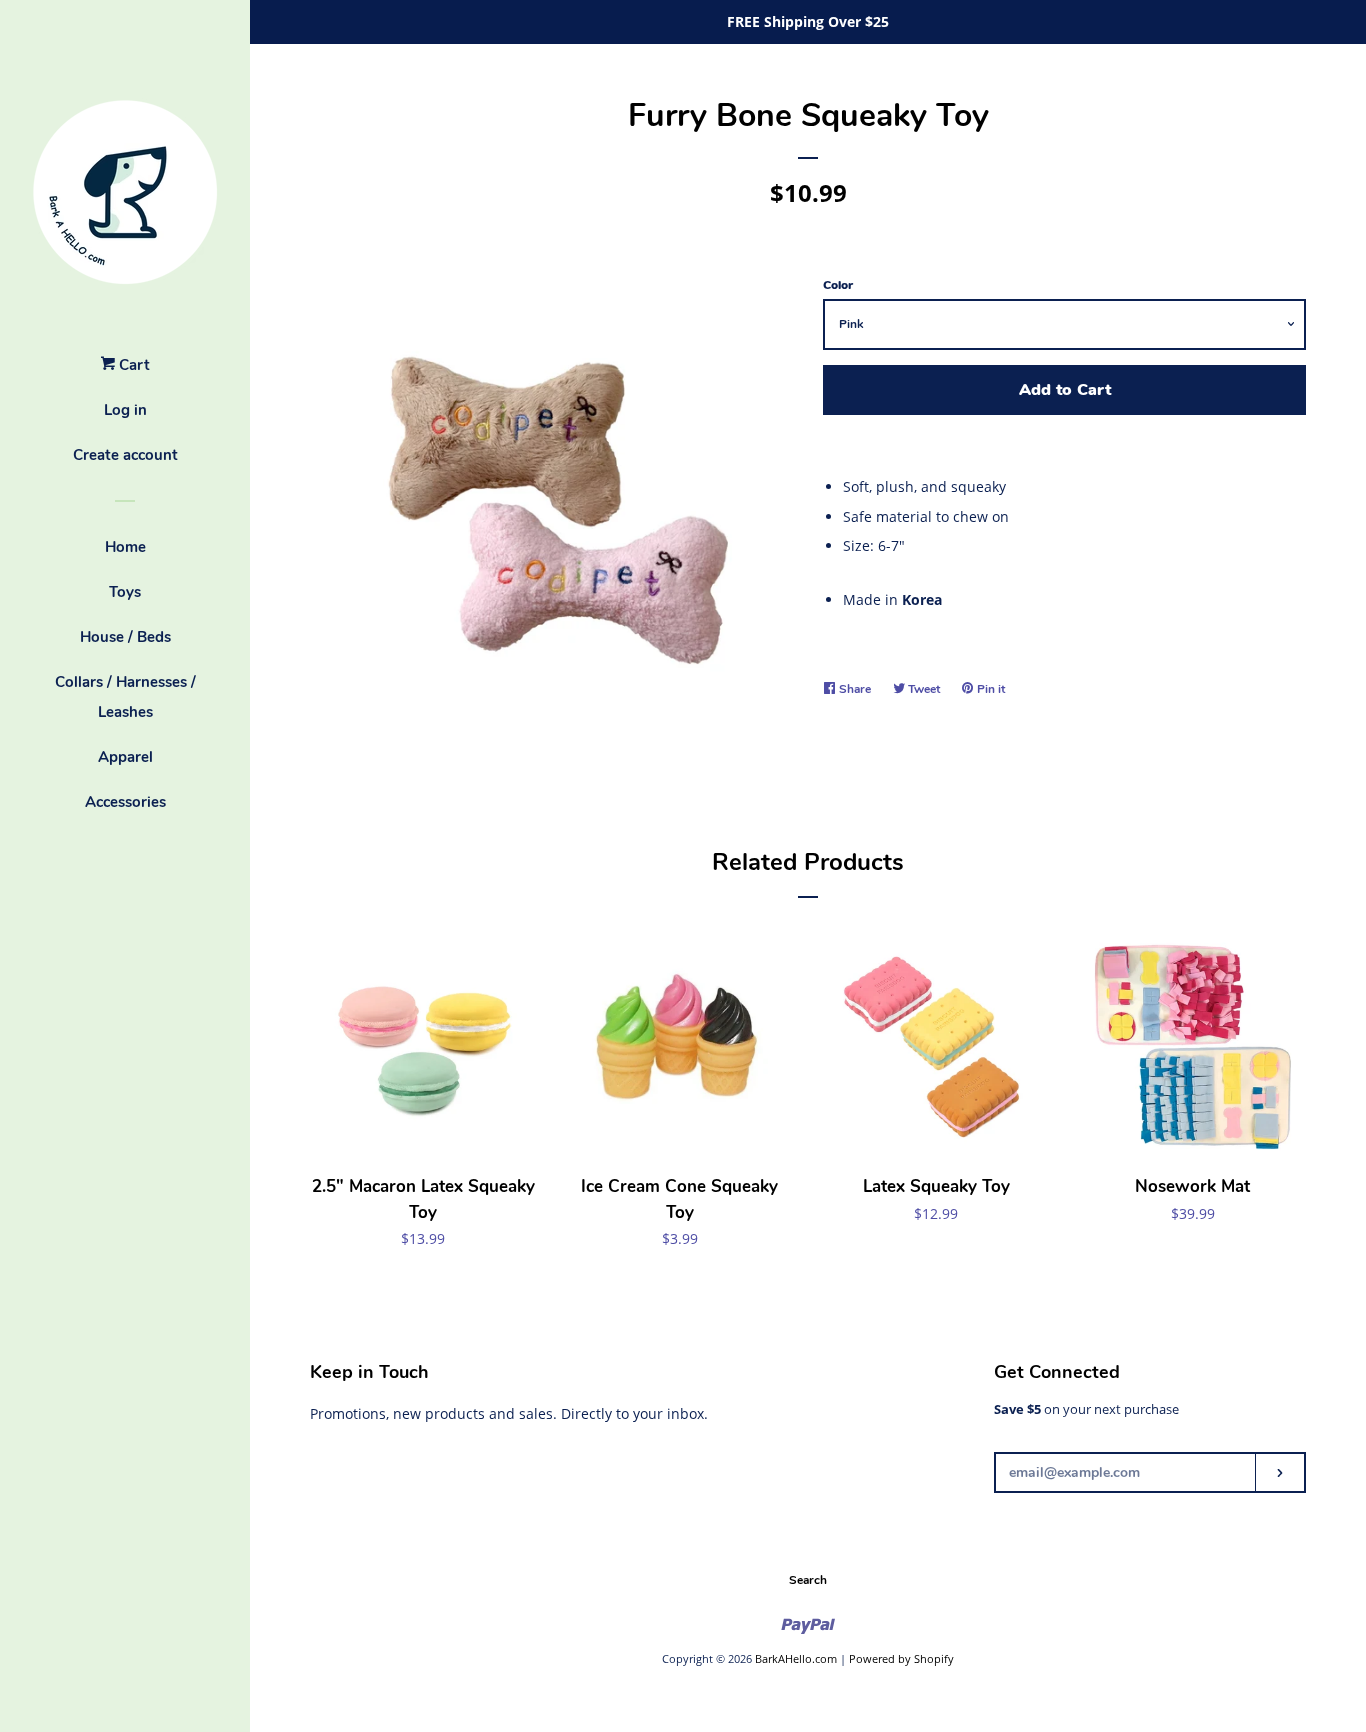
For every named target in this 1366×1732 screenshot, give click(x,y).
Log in (125, 410)
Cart (132, 365)
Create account (125, 455)
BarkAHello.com (796, 1658)
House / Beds (125, 637)
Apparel (125, 757)
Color (838, 285)
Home (125, 547)
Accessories (125, 802)
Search (808, 1580)
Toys (125, 592)
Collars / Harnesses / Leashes (125, 697)
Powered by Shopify (901, 1658)
